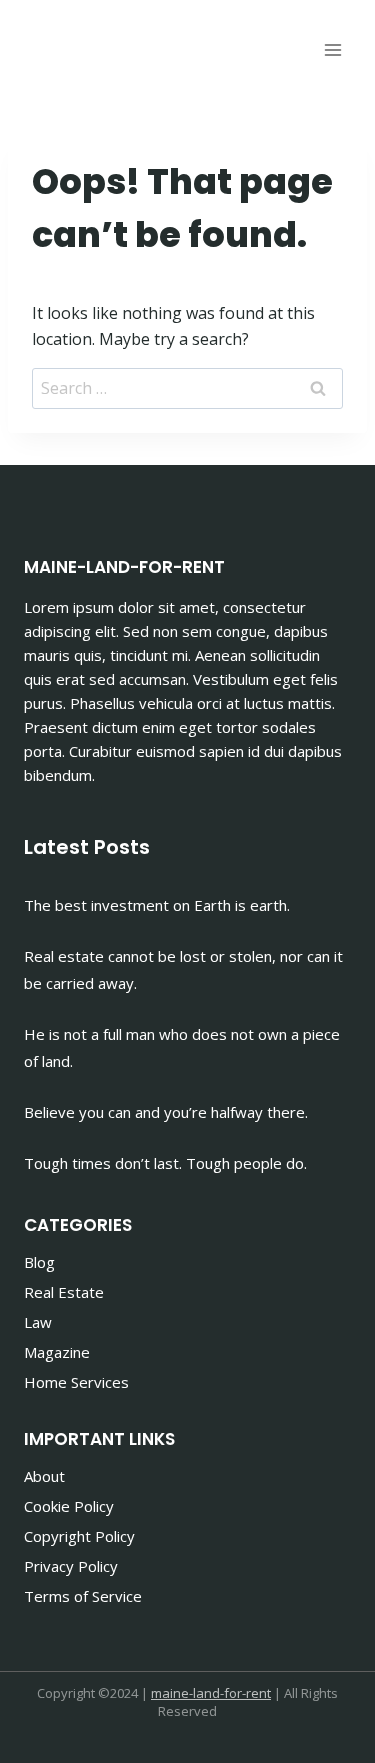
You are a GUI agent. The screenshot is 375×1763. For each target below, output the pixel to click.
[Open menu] (332, 49)
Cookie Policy (69, 1506)
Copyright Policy (79, 1536)
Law (38, 1322)
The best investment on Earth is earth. (157, 905)
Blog (39, 1262)
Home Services (76, 1382)
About (44, 1476)
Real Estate (64, 1292)
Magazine (57, 1352)
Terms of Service (83, 1596)
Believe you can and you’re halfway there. (166, 1112)
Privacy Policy (71, 1566)
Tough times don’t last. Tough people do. (165, 1163)
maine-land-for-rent (211, 1693)
